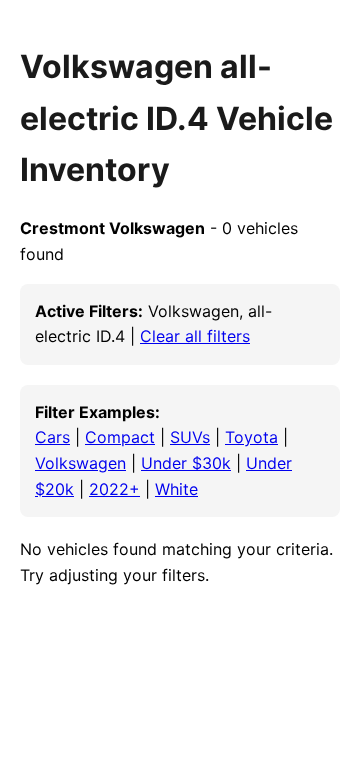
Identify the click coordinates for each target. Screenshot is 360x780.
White (176, 489)
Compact (120, 437)
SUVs (190, 437)
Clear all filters (195, 336)
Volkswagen (80, 463)
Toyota (251, 437)
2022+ (114, 489)
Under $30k (186, 463)
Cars (52, 437)
